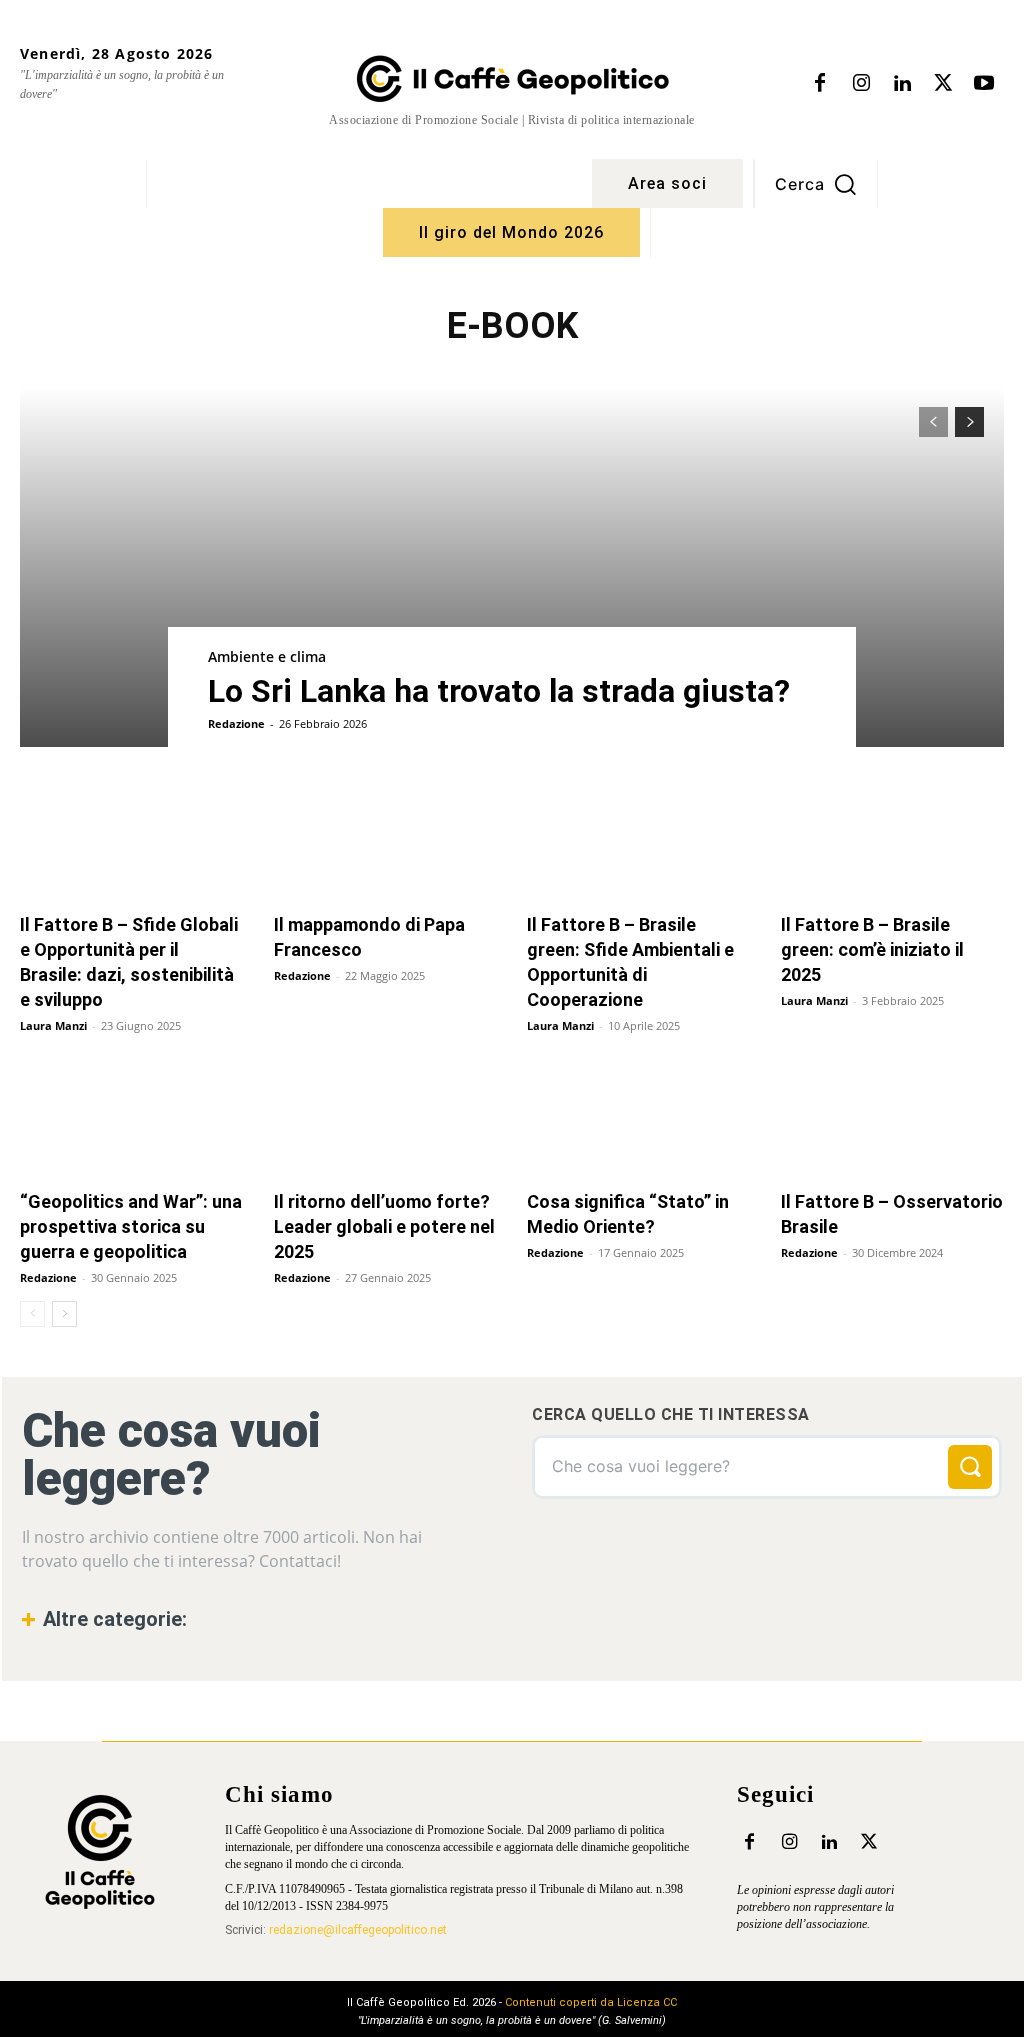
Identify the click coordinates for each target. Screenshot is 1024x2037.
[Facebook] (820, 84)
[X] (943, 84)
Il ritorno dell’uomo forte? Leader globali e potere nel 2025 (384, 1226)
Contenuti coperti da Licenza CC (591, 2002)
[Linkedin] (902, 84)
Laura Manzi (53, 1025)
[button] (816, 184)
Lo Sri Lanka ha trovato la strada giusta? (499, 691)
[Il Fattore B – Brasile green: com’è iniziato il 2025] (893, 843)
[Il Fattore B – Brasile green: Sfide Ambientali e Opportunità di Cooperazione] (639, 843)
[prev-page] (933, 422)
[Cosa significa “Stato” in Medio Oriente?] (639, 1121)
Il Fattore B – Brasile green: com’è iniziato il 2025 (872, 949)
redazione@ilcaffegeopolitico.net (358, 1930)
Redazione (236, 723)
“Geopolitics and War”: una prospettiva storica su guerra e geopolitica (131, 1226)
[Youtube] (984, 84)
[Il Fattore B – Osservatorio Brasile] (893, 1121)
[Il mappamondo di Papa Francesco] (386, 843)
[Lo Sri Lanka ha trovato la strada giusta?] (512, 567)
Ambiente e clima (267, 656)
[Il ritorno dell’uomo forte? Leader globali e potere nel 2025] (386, 1121)
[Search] (970, 1467)
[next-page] (969, 422)
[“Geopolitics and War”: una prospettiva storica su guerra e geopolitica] (132, 1121)
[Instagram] (861, 84)
